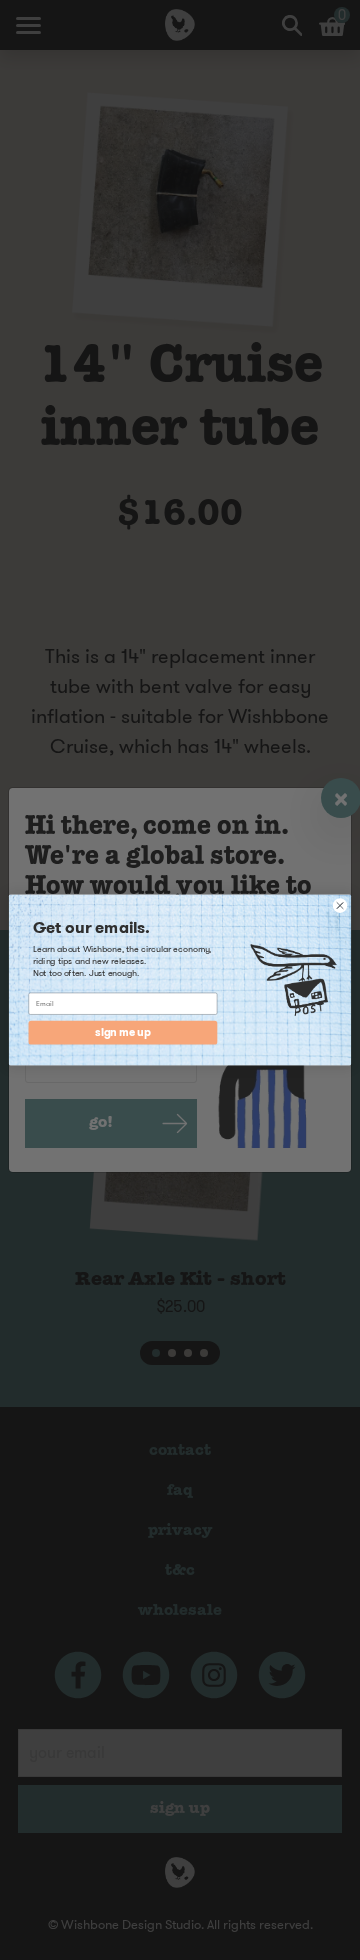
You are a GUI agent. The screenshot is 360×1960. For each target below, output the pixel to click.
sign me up (122, 1032)
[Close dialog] (339, 905)
